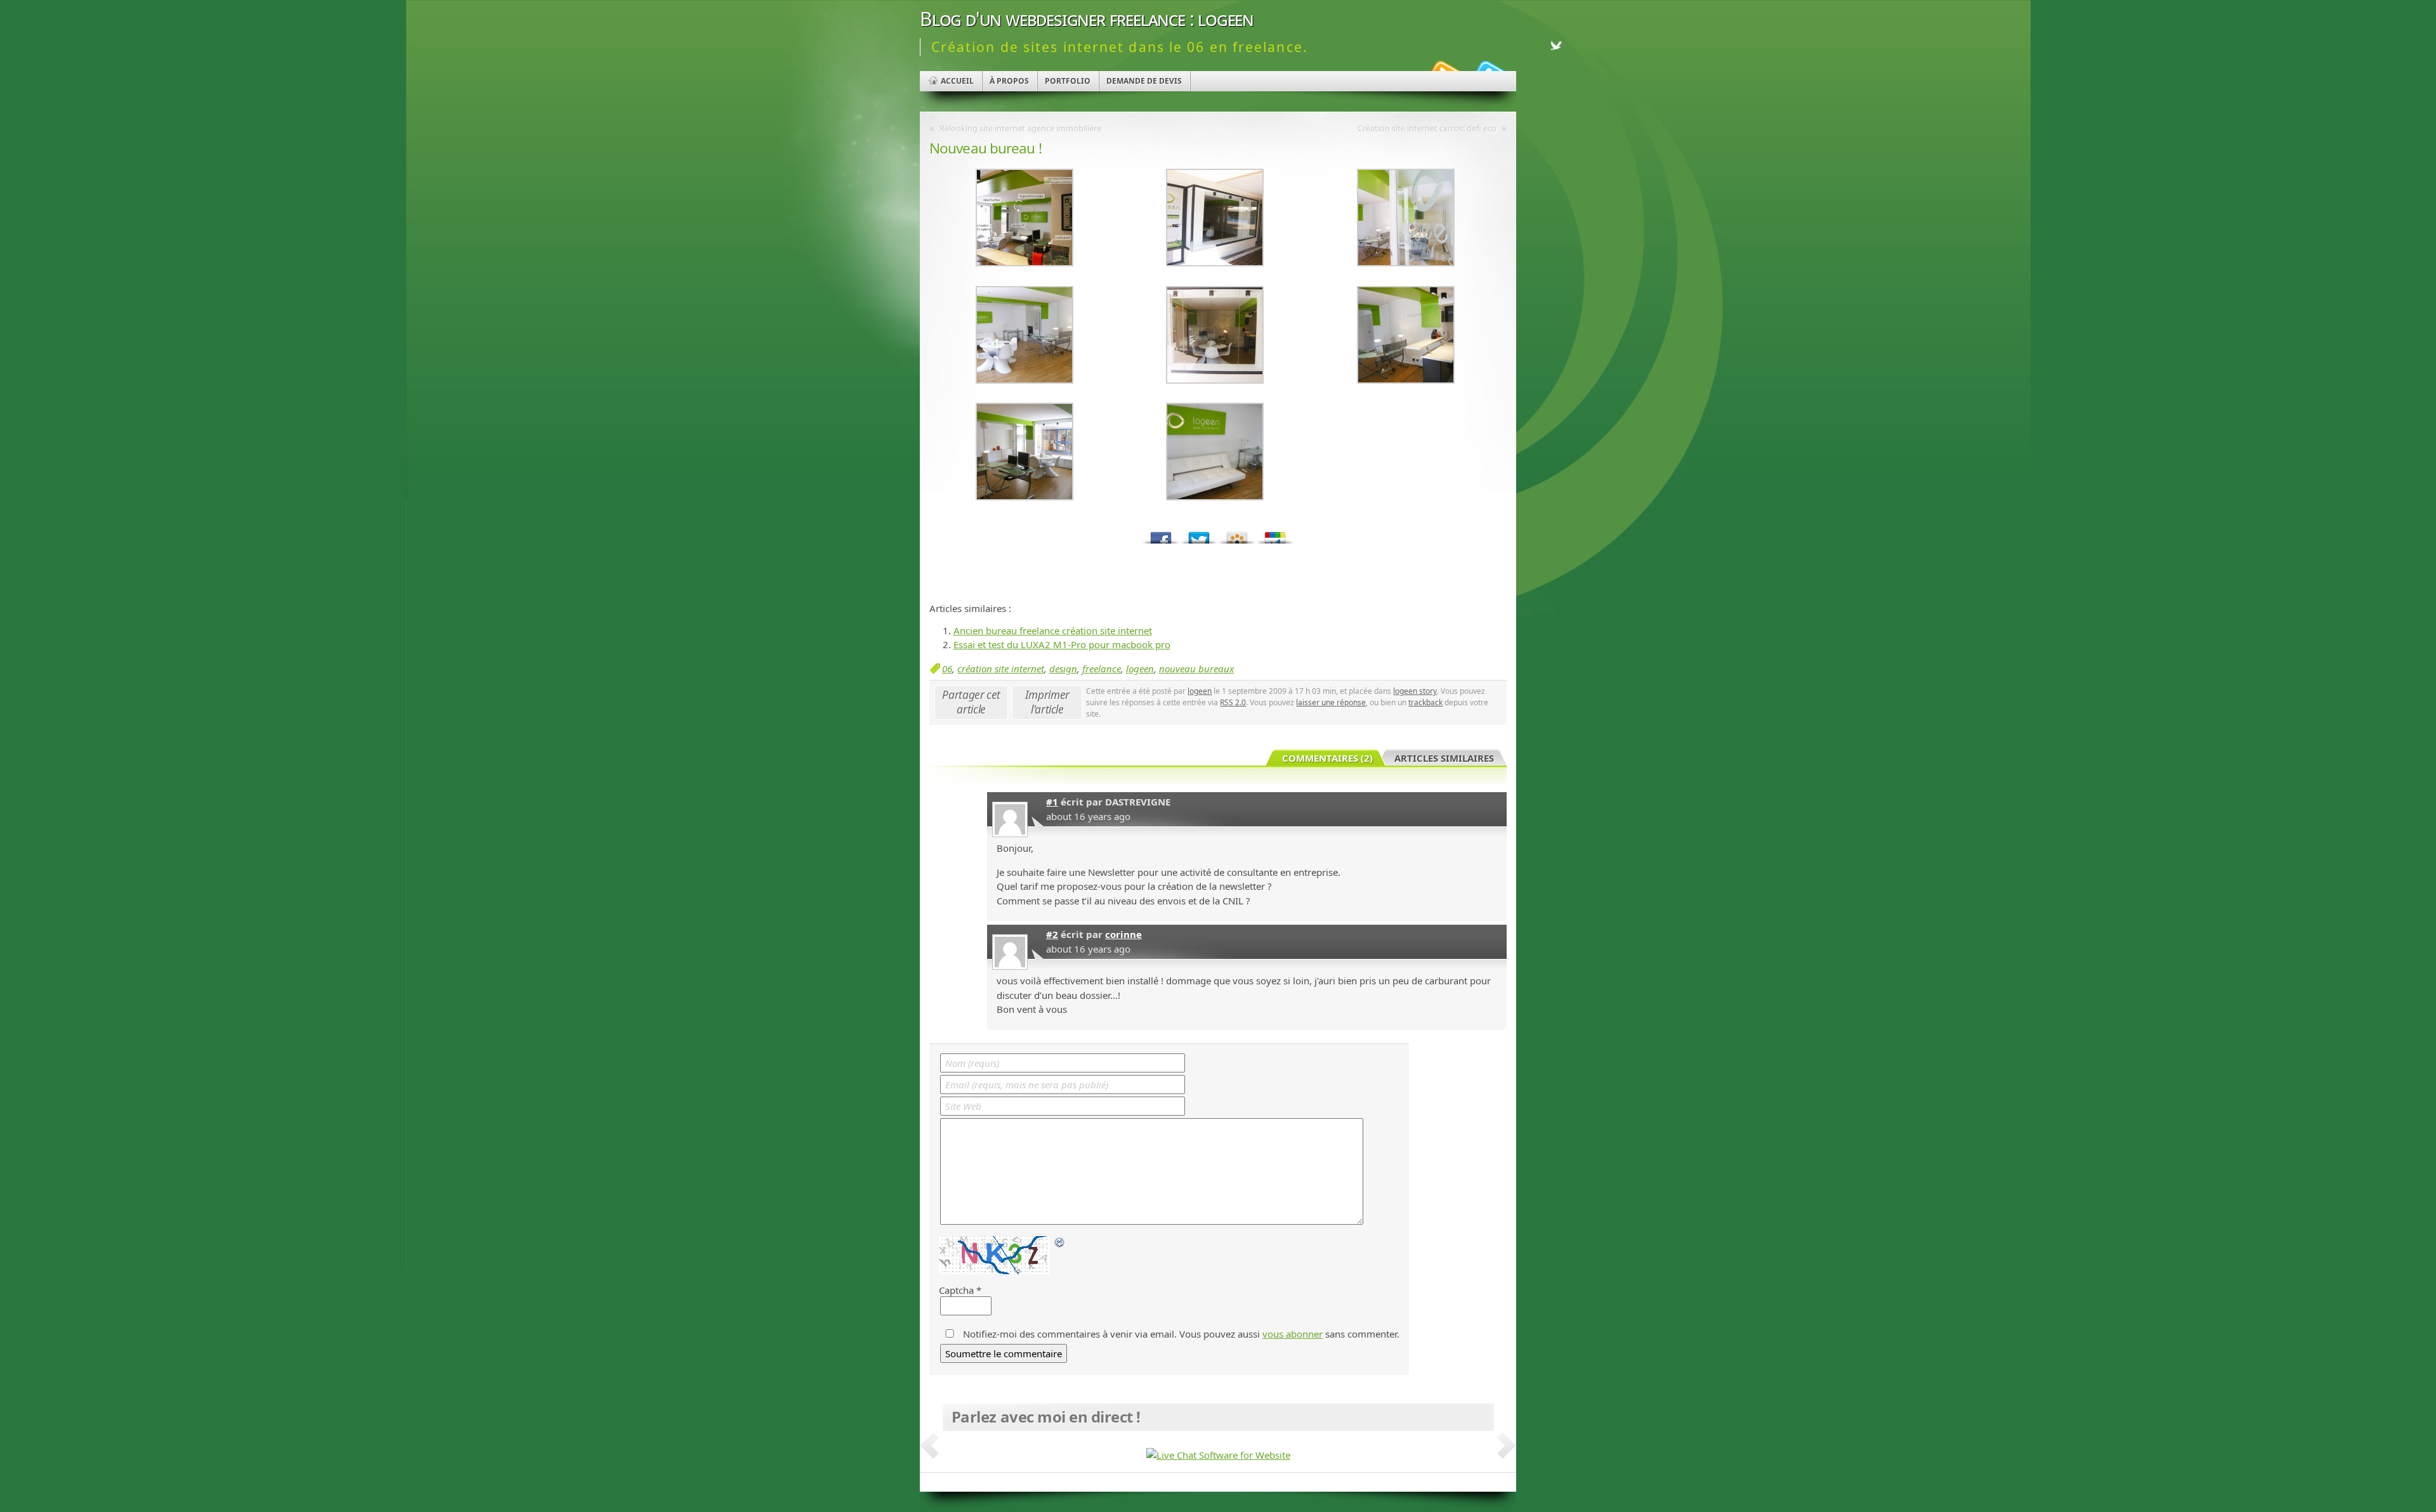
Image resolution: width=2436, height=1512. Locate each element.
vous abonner (1293, 1334)
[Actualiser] (1060, 1242)
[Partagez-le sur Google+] (1275, 534)
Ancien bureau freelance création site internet (1053, 630)
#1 (1052, 802)
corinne (1123, 934)
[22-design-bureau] (1025, 380)
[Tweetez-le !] (1199, 534)
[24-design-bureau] (1215, 263)
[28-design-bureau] (1215, 497)
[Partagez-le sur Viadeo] (1237, 534)
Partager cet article (971, 702)
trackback (1425, 702)
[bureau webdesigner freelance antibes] (1215, 380)
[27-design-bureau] (1025, 497)
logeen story (1415, 691)
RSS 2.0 (1233, 702)
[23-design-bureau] (1406, 263)
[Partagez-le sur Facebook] (1161, 534)
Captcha (956, 1290)
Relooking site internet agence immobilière (1020, 128)
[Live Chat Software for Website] (1218, 1455)
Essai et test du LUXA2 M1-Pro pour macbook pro (1062, 644)
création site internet (1001, 668)
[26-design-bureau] (1406, 380)
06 (947, 668)
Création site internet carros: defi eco (1427, 128)
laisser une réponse (1331, 702)
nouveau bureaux (1196, 668)
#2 (1052, 934)
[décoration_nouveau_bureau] (1025, 263)
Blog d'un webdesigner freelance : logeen (1087, 19)
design (1063, 668)
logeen (1140, 668)
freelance (1102, 668)
